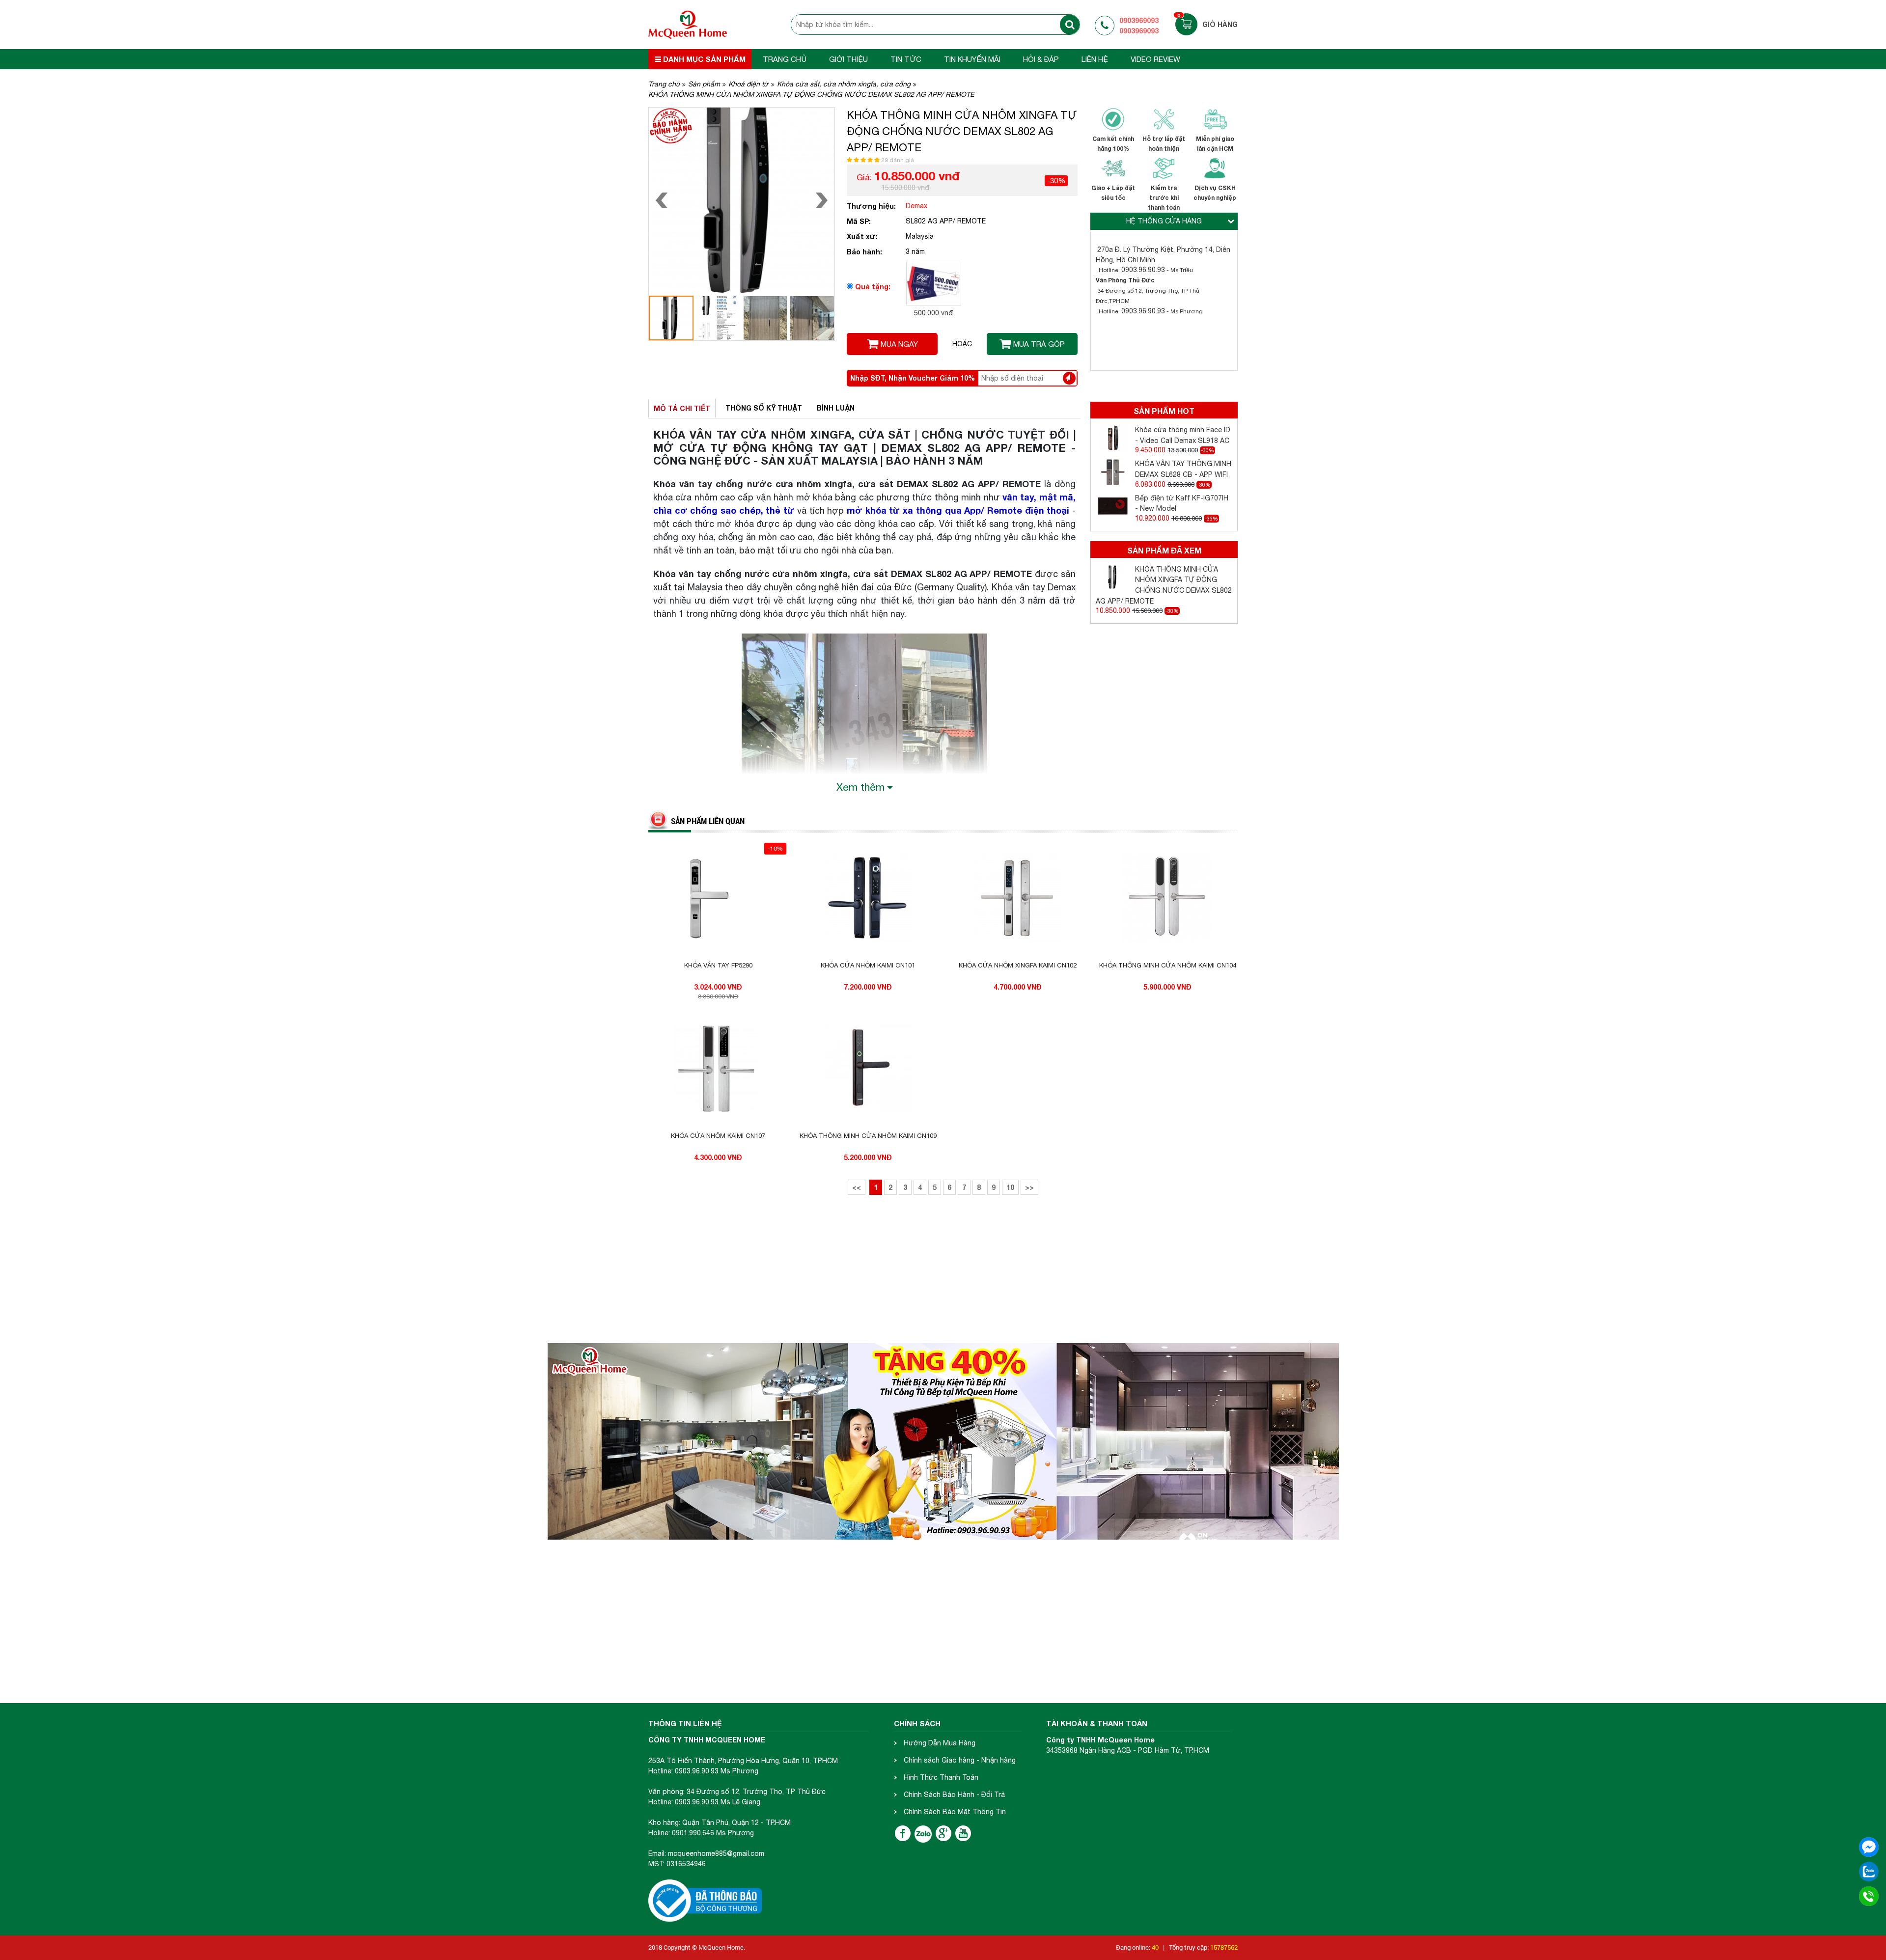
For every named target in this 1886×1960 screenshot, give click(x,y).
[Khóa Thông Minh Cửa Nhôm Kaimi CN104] (1168, 898)
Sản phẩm (704, 84)
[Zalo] (923, 1834)
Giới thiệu (848, 59)
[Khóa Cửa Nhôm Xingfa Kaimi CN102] (1018, 898)
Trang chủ (785, 59)
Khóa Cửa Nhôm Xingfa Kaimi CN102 (1018, 965)
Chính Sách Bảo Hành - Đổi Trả (954, 1794)
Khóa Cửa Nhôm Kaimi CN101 (868, 965)
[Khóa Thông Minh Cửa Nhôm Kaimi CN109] (868, 1069)
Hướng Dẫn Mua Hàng (940, 1743)
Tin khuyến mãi (972, 59)
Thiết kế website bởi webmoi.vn (791, 1947)
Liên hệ (1095, 59)
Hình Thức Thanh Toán (941, 1777)
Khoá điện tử (749, 84)
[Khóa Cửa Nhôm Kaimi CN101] (868, 898)
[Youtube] (963, 1833)
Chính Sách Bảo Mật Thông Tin (955, 1812)
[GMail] (943, 1833)
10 (1010, 1187)
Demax (916, 206)
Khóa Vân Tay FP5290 (718, 965)
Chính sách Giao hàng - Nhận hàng (960, 1760)
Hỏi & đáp (1041, 59)
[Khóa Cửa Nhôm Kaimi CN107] (718, 1069)
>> (1029, 1187)
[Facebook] (903, 1833)
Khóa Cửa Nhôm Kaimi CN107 (718, 1136)
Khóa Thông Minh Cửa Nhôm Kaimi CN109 (868, 1136)
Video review (1155, 59)
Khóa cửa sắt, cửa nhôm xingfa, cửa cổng (844, 84)
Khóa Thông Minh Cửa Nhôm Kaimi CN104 (1168, 965)
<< (857, 1187)
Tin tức (906, 59)
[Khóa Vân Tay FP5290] (718, 898)
